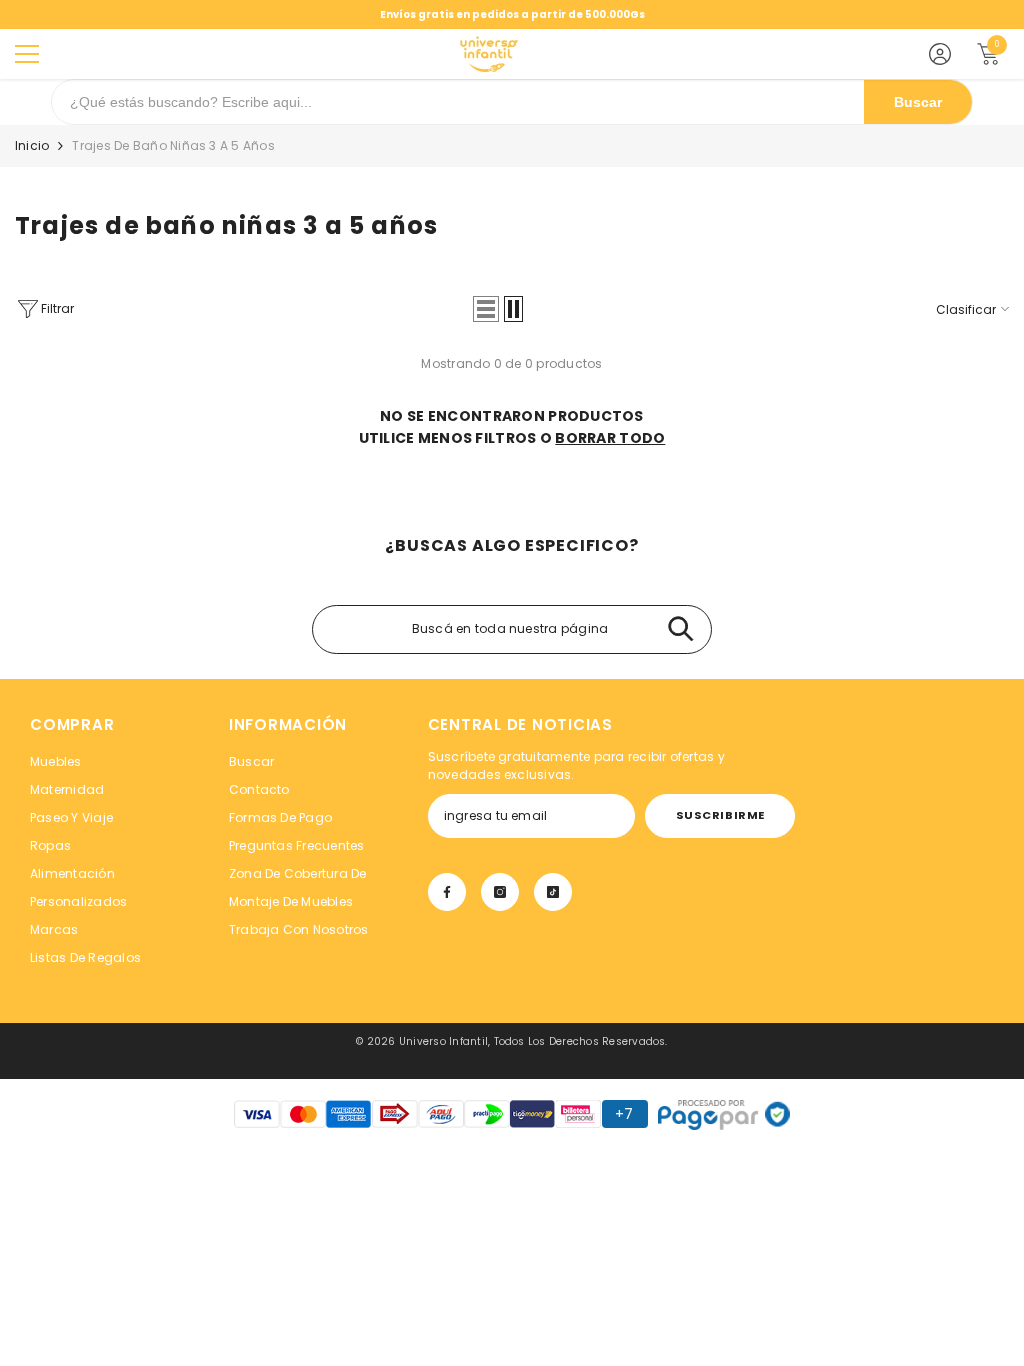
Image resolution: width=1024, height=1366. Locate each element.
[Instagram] (500, 892)
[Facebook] (447, 892)
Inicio (32, 145)
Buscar (918, 102)
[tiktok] (553, 892)
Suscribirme (720, 815)
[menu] (27, 54)
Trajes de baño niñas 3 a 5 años (173, 145)
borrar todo (610, 438)
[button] (486, 309)
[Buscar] (680, 629)
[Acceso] (940, 54)
